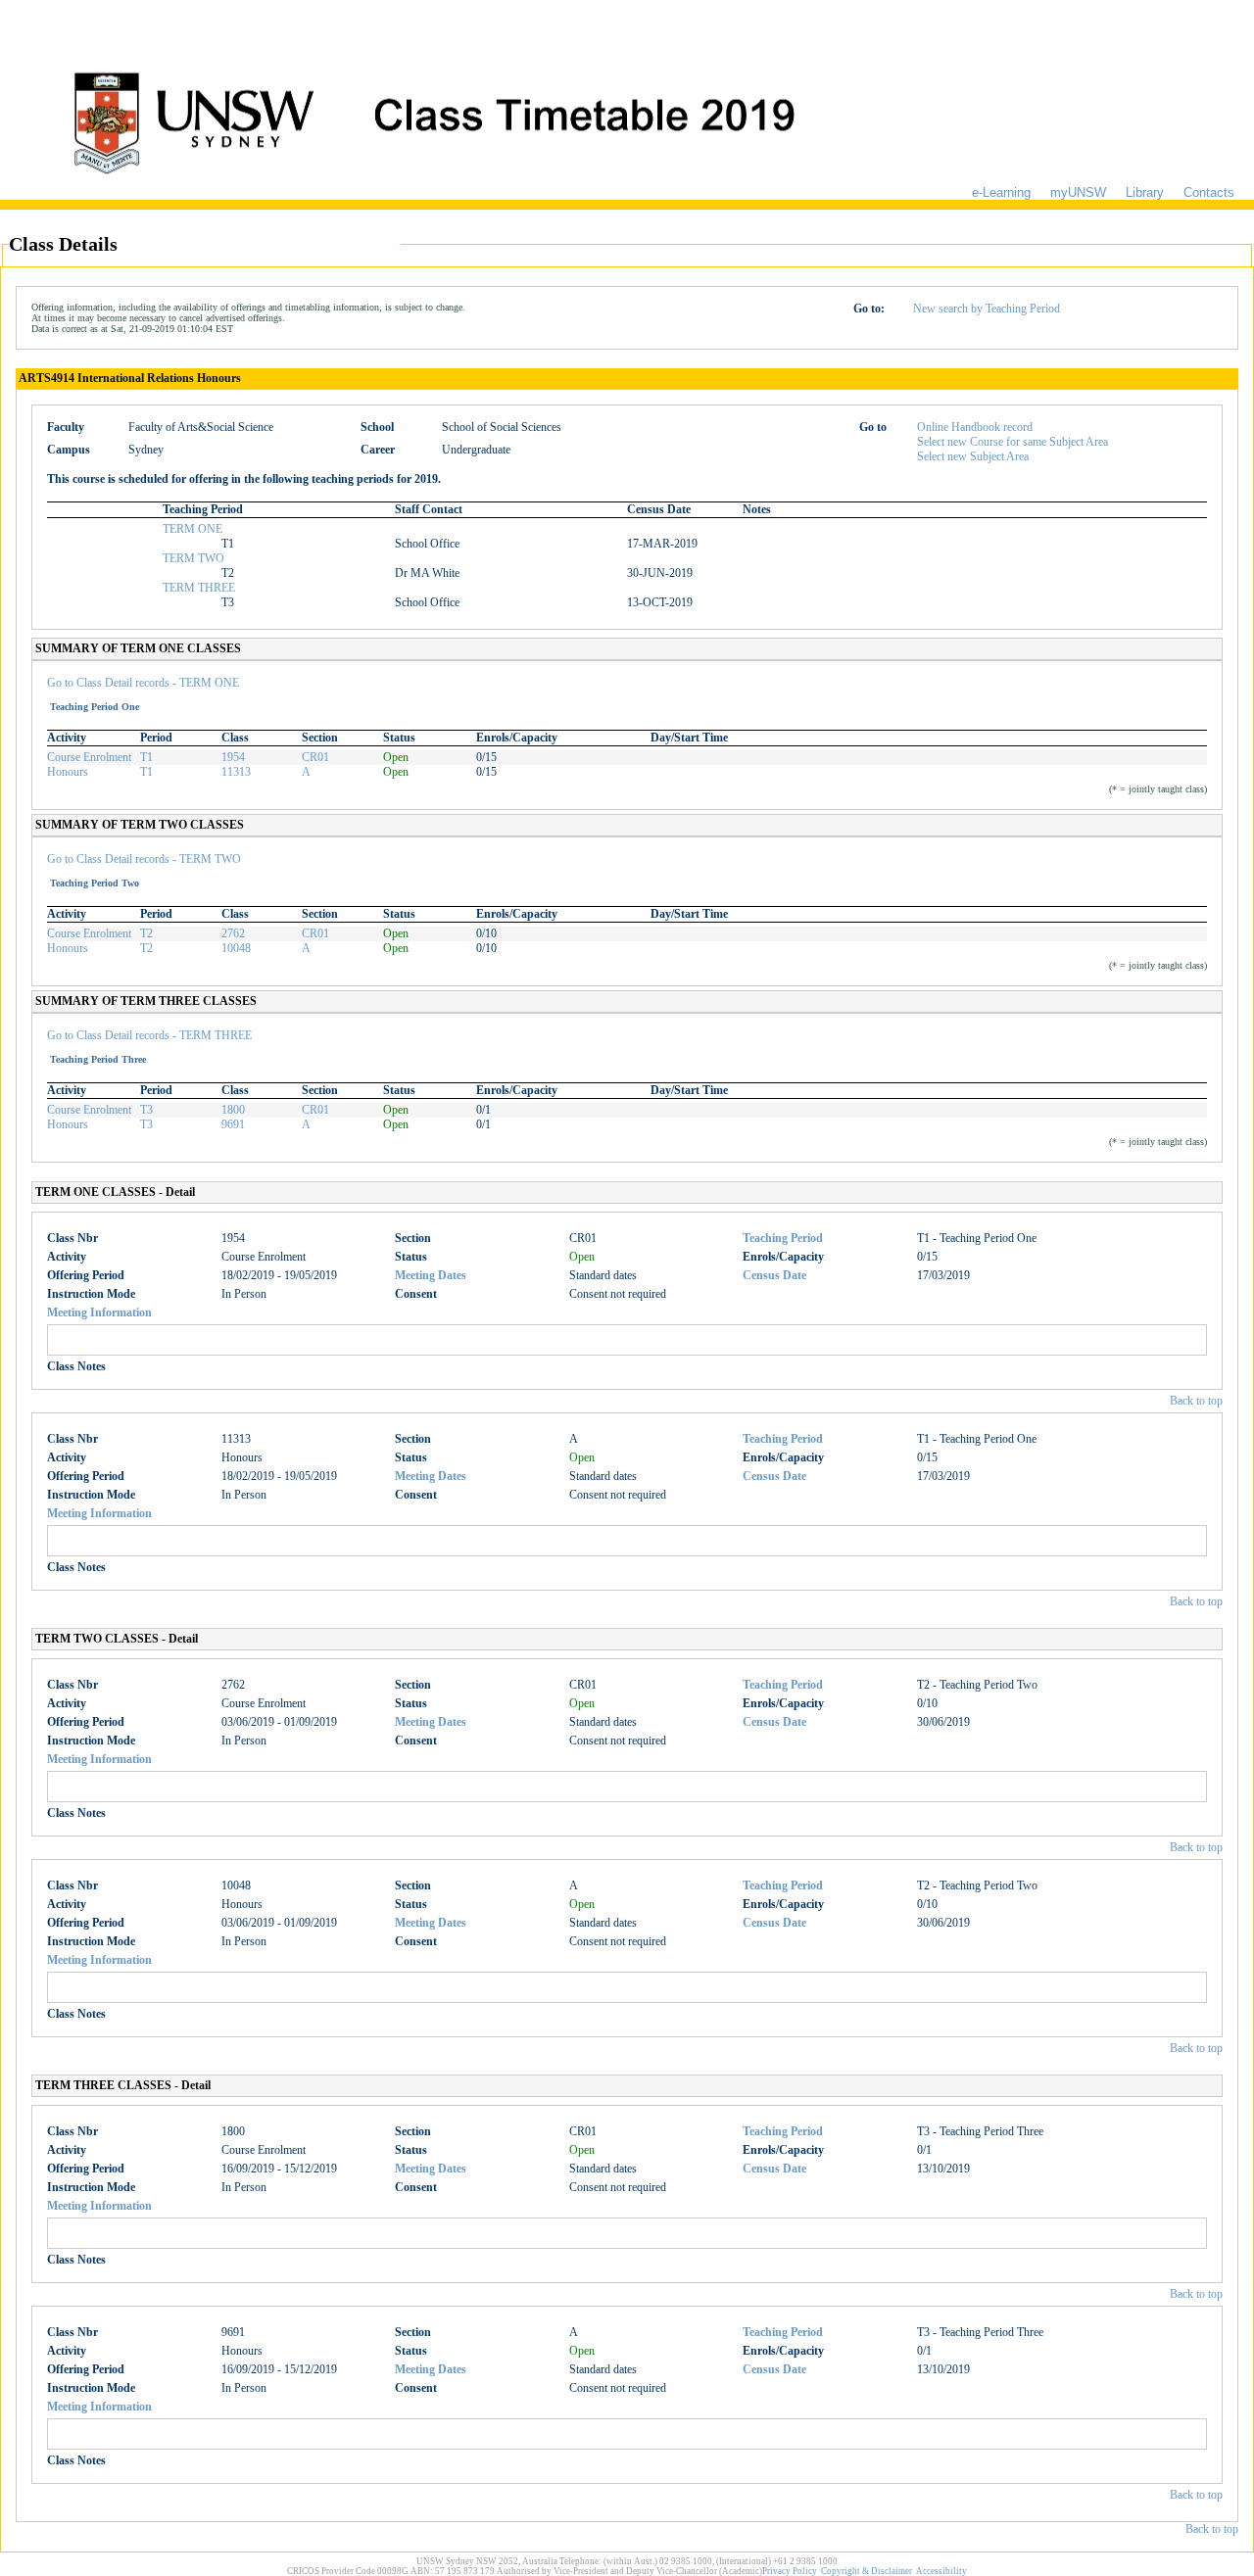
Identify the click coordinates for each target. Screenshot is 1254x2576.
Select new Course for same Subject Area (1013, 442)
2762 (233, 933)
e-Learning (1001, 192)
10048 (236, 948)
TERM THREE (199, 588)
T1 (146, 757)
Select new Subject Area (973, 456)
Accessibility (941, 2571)
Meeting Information (99, 1312)
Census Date (774, 1275)
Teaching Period (783, 1238)
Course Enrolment (89, 757)
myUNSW (1078, 192)
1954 (233, 757)
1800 (233, 1110)
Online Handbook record (975, 427)
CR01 (315, 757)
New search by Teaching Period (987, 309)
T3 (146, 1110)
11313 (236, 772)
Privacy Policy (790, 2571)
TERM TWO (193, 558)
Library (1145, 192)
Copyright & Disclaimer (867, 2571)
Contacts (1209, 192)
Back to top (1196, 1401)
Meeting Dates (431, 1275)
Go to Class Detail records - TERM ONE (143, 683)
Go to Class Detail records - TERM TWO (144, 859)
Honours (68, 772)
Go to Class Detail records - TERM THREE (149, 1035)
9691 (233, 1124)
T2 (146, 933)
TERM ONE (193, 529)
